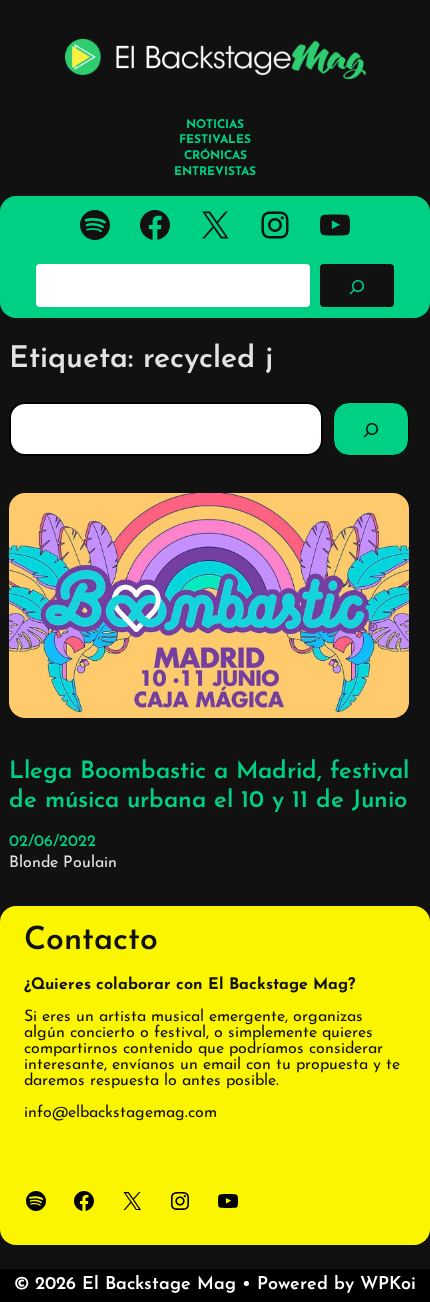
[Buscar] (357, 285)
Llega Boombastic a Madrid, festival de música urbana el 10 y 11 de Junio (209, 786)
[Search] (371, 429)
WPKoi (388, 1285)
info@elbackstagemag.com (120, 1113)
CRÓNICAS (215, 156)
